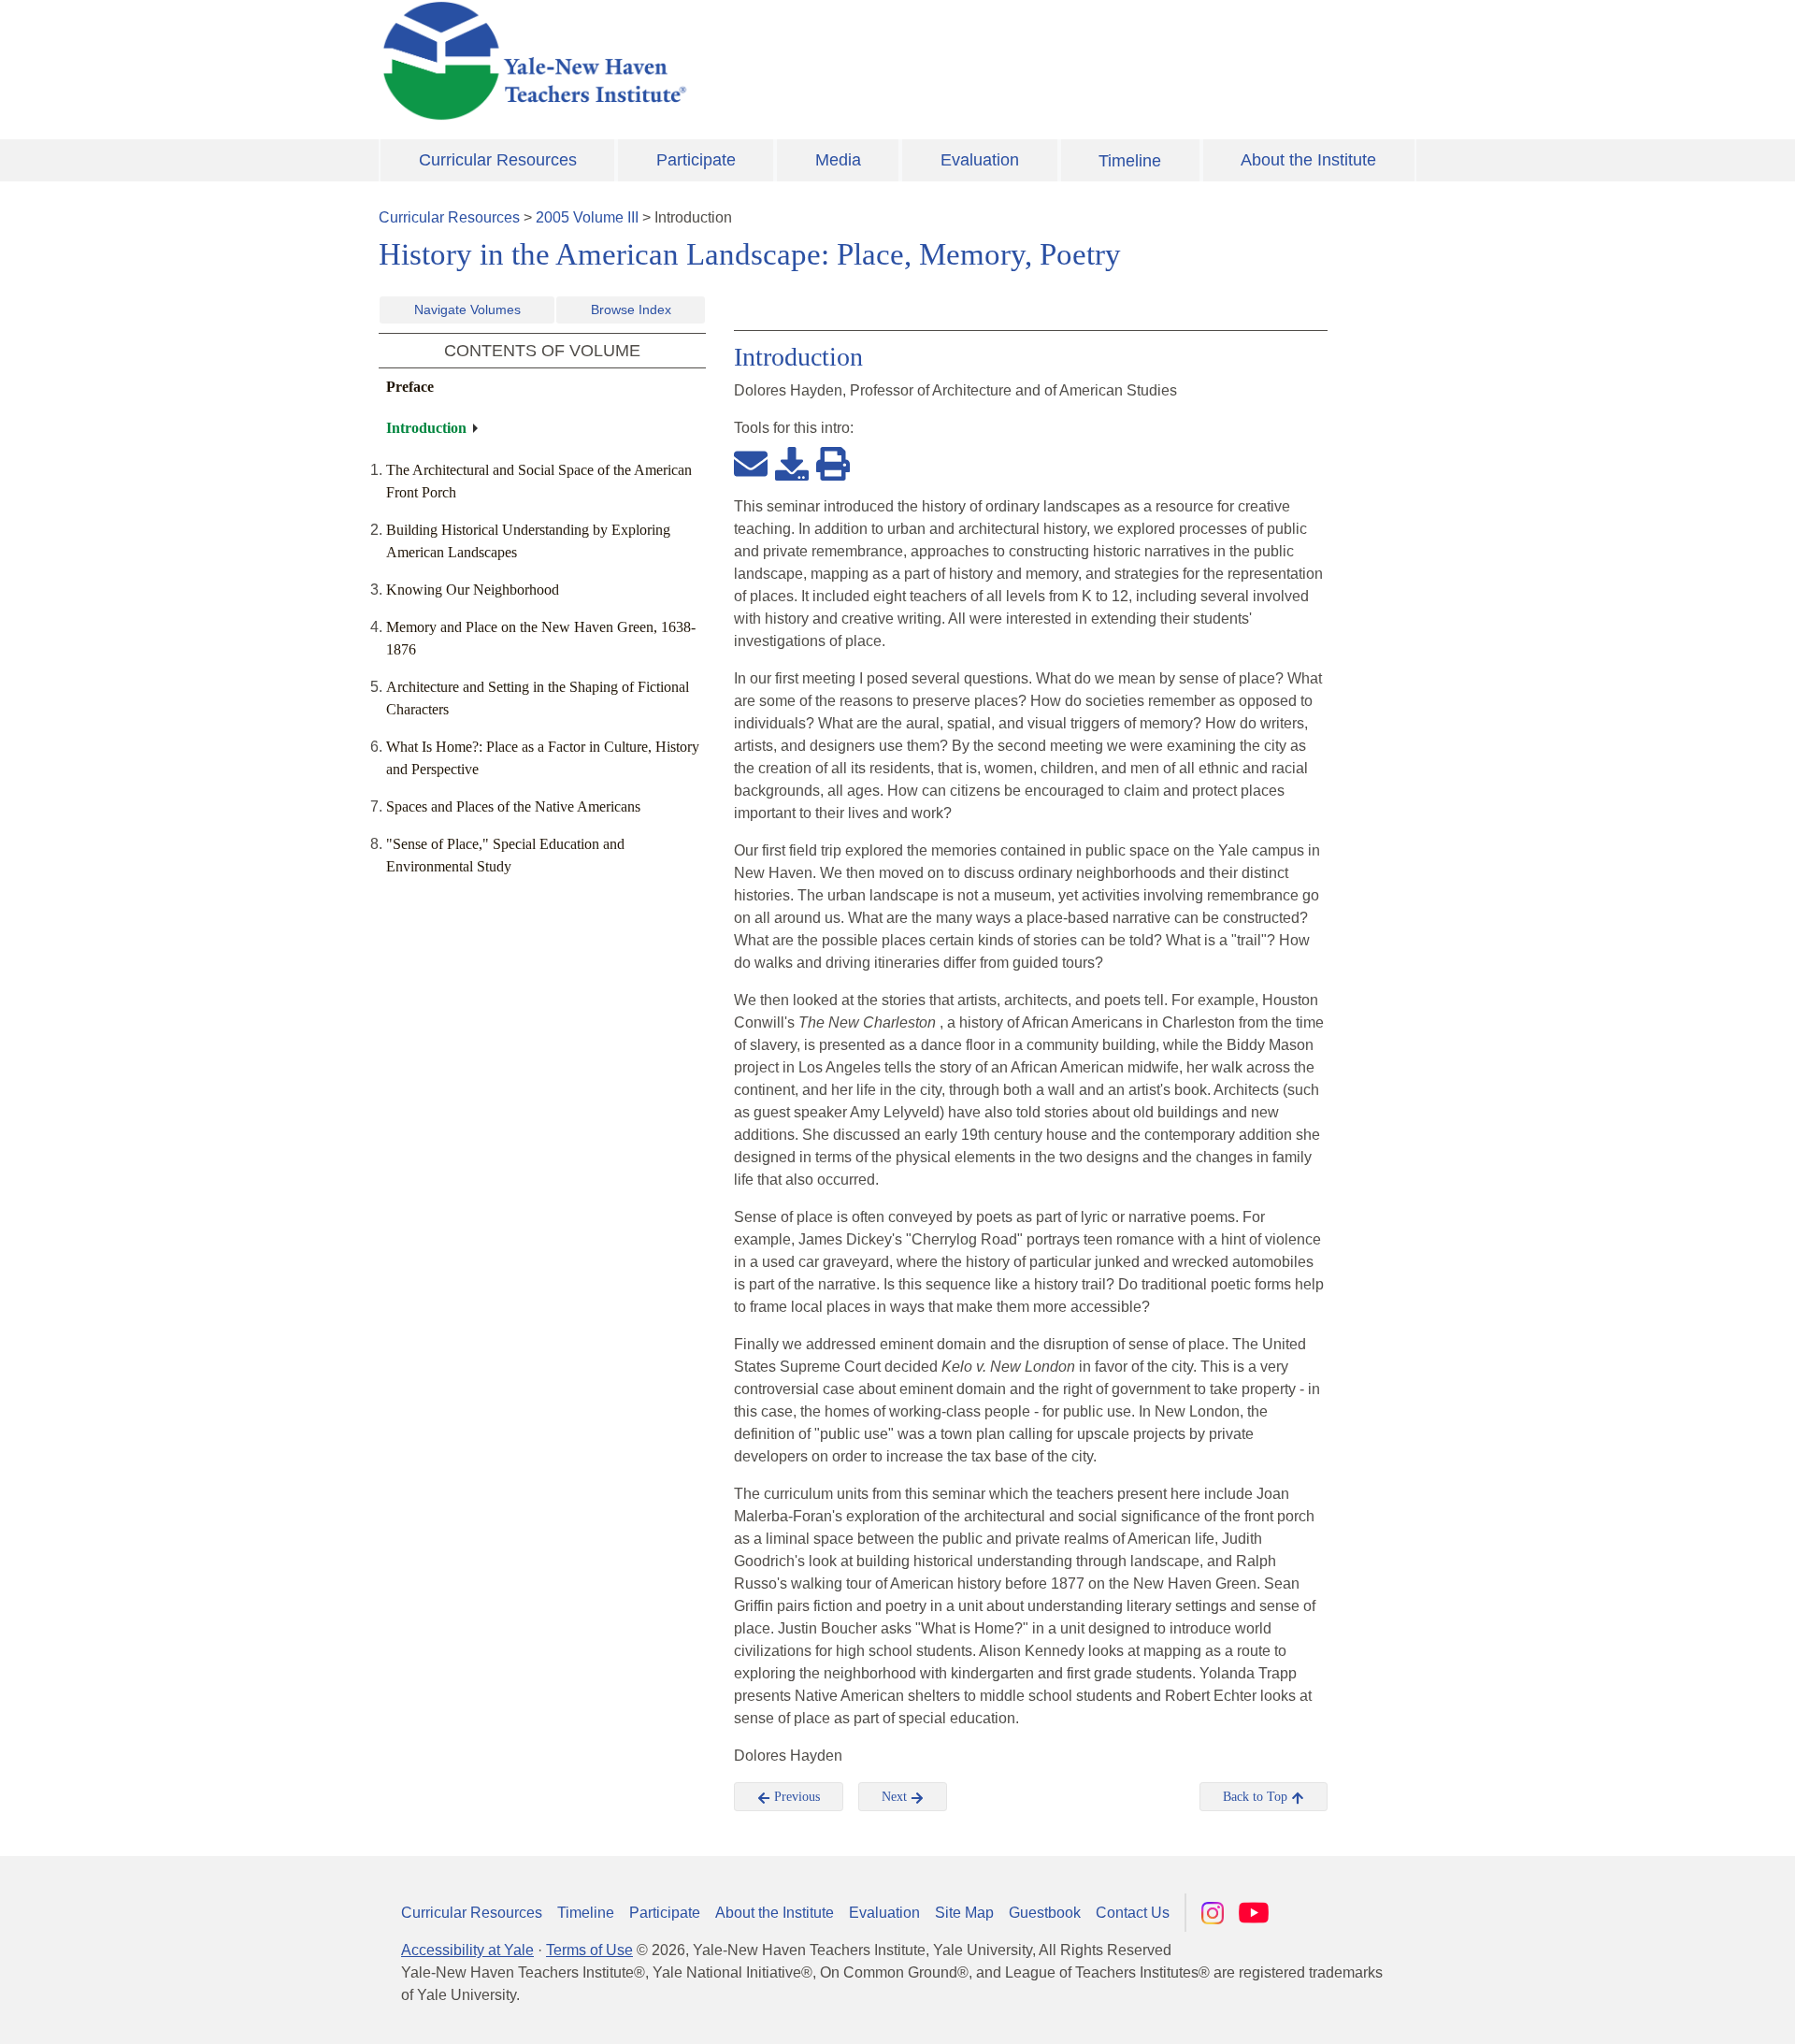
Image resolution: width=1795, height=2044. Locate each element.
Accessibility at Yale (467, 1950)
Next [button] (896, 1797)
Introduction (426, 428)
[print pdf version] (833, 463)
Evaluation (980, 160)
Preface (410, 387)
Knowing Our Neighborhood (473, 590)
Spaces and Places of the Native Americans (513, 806)
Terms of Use (589, 1950)
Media (838, 160)
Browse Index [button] (631, 309)
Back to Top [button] (1257, 1797)
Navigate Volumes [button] (467, 309)
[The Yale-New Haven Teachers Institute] (720, 61)
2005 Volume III (587, 217)
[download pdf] (792, 463)
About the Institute (1308, 160)
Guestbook (1045, 1913)
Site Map (964, 1913)
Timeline (1130, 161)
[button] (1687, 2011)
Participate (696, 160)
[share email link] (751, 463)
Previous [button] (795, 1797)
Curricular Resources (498, 160)
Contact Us (1133, 1913)
